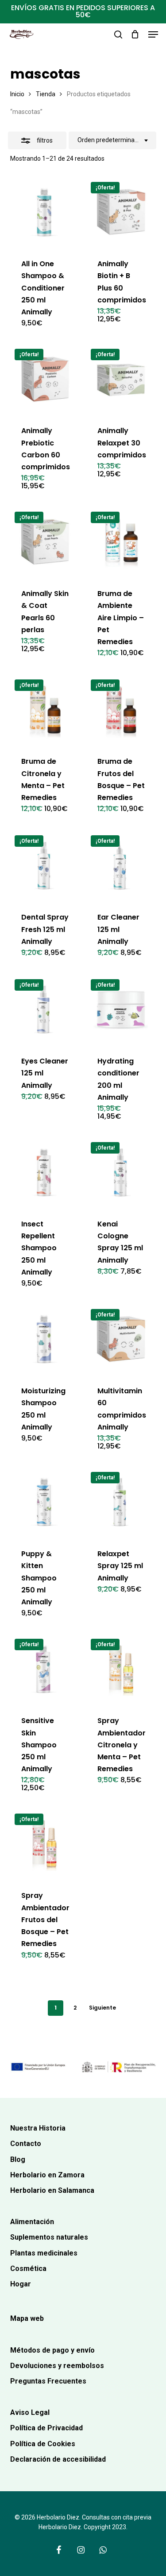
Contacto (26, 2144)
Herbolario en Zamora (47, 2175)
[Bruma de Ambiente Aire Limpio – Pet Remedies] (121, 542)
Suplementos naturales (49, 2237)
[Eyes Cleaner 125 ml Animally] (45, 1009)
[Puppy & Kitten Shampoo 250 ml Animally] (45, 1502)
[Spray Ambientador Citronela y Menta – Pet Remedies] (121, 1669)
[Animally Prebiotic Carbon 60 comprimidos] (45, 379)
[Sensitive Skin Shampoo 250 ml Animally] (45, 1669)
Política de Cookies (43, 2444)
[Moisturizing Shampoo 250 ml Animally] (45, 1339)
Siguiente (102, 2008)
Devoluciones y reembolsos (57, 2366)
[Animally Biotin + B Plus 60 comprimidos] (121, 212)
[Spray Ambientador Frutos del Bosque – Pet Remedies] (45, 1844)
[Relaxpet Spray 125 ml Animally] (121, 1502)
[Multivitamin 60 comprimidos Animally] (121, 1339)
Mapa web (27, 2318)
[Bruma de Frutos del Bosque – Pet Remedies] (121, 710)
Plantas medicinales (44, 2253)
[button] (153, 34)
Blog (18, 2159)
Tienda (46, 94)
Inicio (17, 94)
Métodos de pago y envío (52, 2350)
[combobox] (112, 140)
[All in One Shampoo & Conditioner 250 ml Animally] (45, 212)
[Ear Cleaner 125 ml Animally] (121, 866)
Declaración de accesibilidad (58, 2459)
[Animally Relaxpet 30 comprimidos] (121, 379)
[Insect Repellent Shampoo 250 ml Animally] (45, 1172)
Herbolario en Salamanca (52, 2190)
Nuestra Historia (38, 2128)
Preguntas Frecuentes (48, 2381)
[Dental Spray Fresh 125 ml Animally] (45, 866)
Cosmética (28, 2269)
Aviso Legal (30, 2412)
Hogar (21, 2284)
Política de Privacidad (46, 2428)
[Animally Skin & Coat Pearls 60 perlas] (45, 542)
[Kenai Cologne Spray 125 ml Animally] (121, 1172)
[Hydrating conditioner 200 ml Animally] (121, 1009)
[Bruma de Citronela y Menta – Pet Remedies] (45, 710)
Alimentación (32, 2222)
